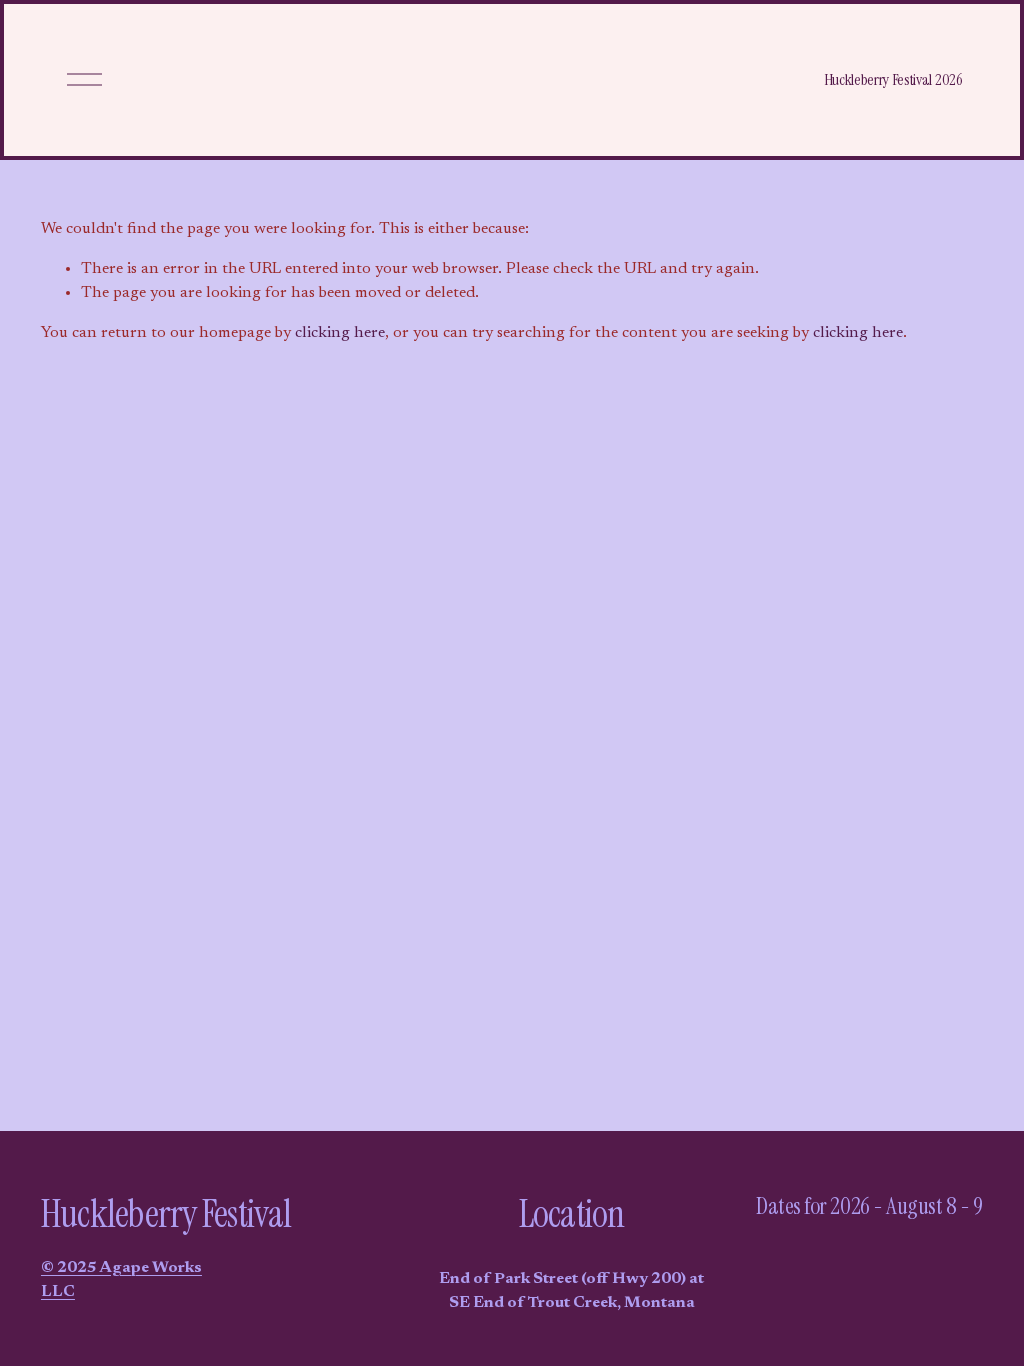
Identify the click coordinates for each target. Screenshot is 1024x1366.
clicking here (340, 333)
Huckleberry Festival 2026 (893, 79)
